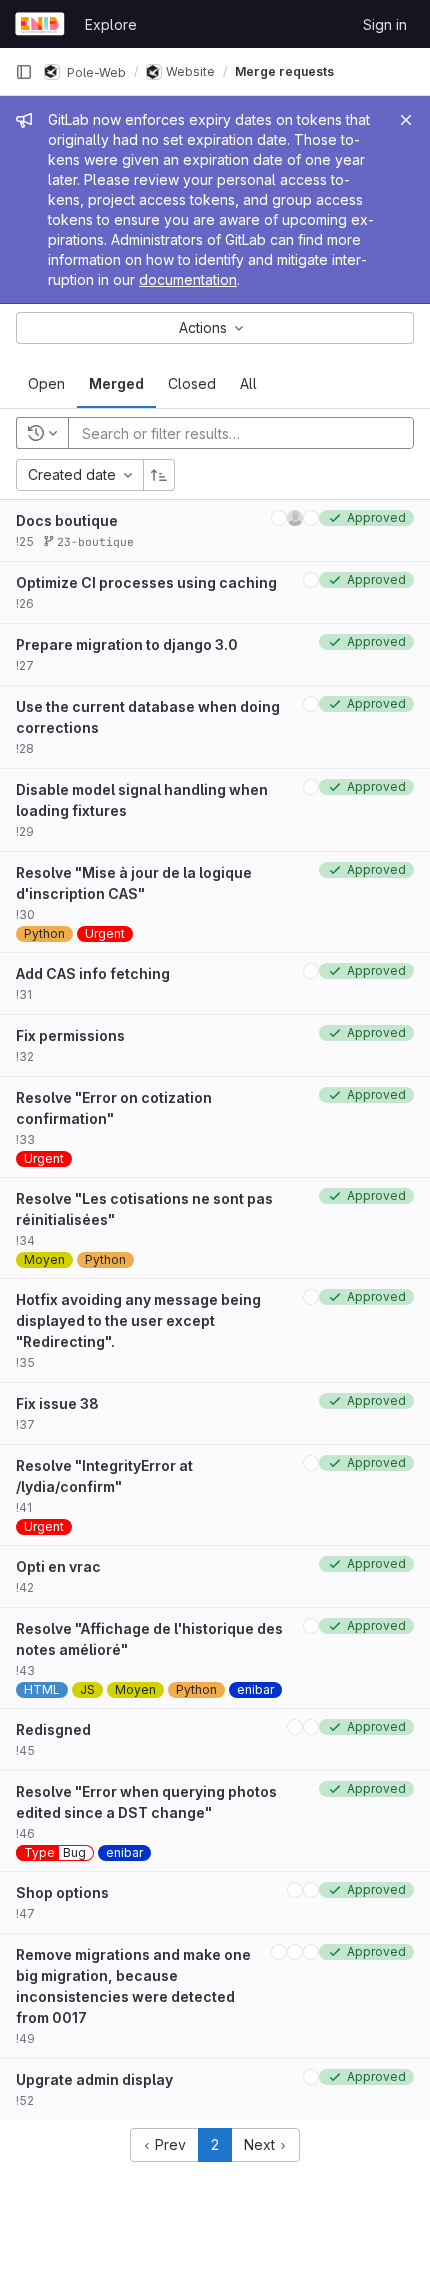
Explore (111, 24)
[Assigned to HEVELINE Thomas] (311, 1890)
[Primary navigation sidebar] (24, 72)
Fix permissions (70, 1035)
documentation (188, 279)
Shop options (62, 1892)
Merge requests (284, 71)
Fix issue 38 (57, 1403)
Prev (168, 2144)
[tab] (46, 384)
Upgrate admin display (94, 2079)
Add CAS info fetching (93, 973)
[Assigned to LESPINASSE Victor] (295, 518)
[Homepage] (40, 24)
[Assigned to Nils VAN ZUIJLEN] (279, 518)
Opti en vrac (58, 1566)
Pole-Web (95, 71)
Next (261, 2144)
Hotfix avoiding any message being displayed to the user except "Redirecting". (138, 1320)
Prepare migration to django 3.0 (127, 644)
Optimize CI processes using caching (146, 582)
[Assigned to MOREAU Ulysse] (311, 518)
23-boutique (92, 541)
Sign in (385, 24)
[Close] (406, 120)
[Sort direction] (159, 475)
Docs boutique (67, 520)
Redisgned (53, 1729)
